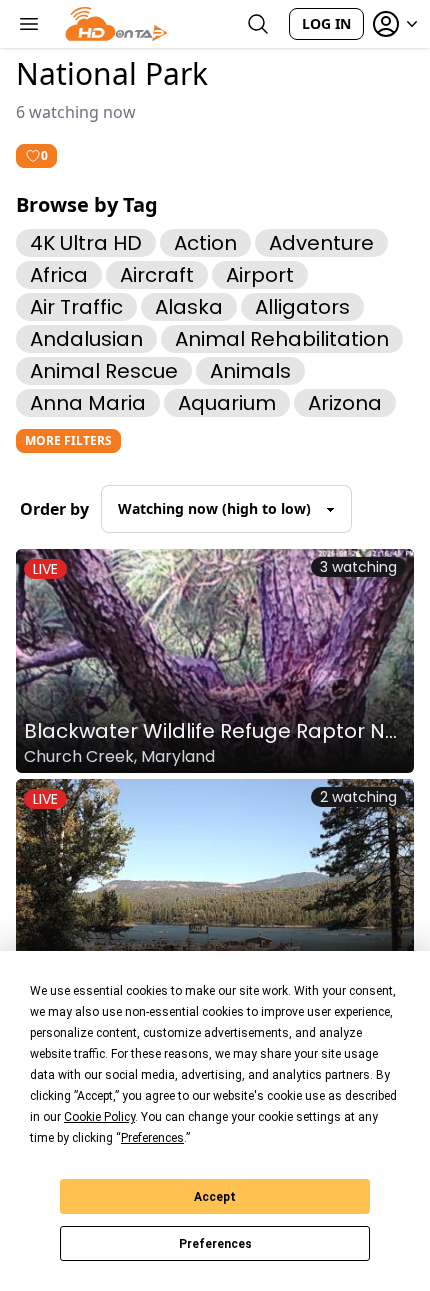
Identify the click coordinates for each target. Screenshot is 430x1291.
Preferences (215, 1244)
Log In (326, 23)
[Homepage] (116, 24)
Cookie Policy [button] (99, 1117)
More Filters (68, 440)
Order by (54, 509)
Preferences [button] (152, 1138)
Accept (215, 1197)
